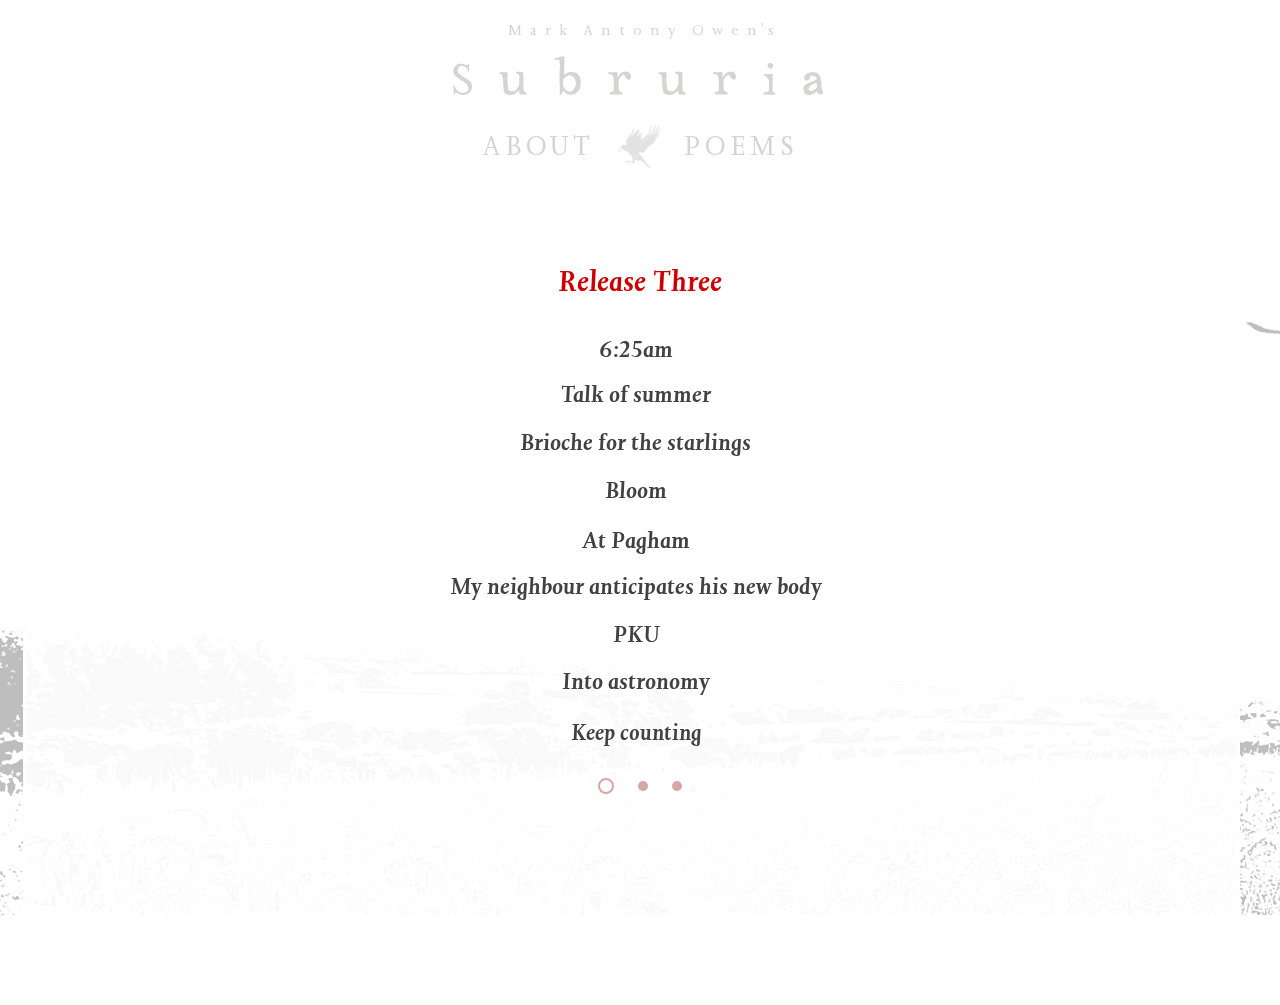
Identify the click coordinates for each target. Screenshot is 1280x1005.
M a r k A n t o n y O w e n (632, 30)
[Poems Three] (677, 786)
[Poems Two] (643, 786)
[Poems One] (606, 786)
